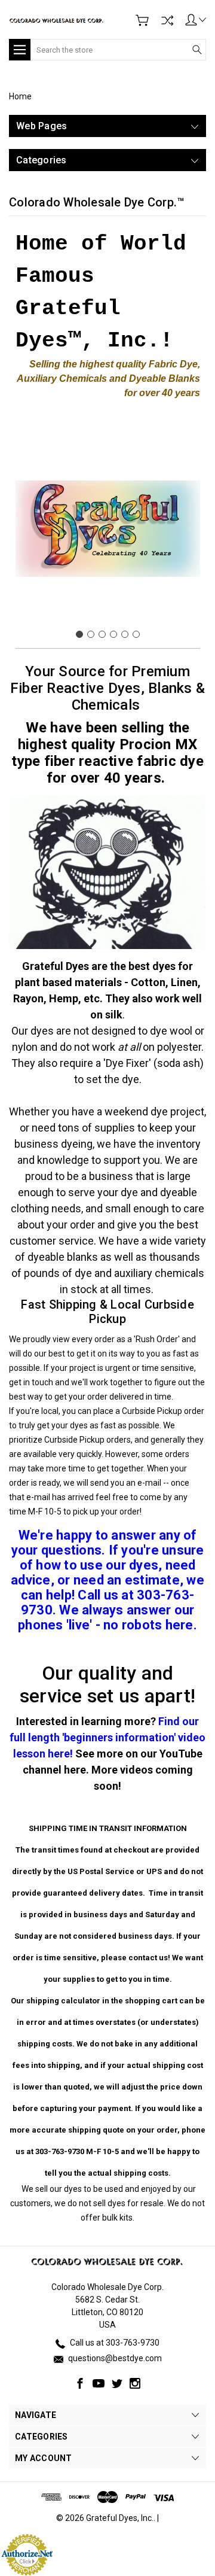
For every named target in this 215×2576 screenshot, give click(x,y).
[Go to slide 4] (113, 634)
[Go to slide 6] (136, 634)
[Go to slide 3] (102, 634)
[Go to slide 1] (79, 634)
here (75, 1770)
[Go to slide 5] (125, 634)
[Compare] (167, 20)
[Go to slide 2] (91, 634)
